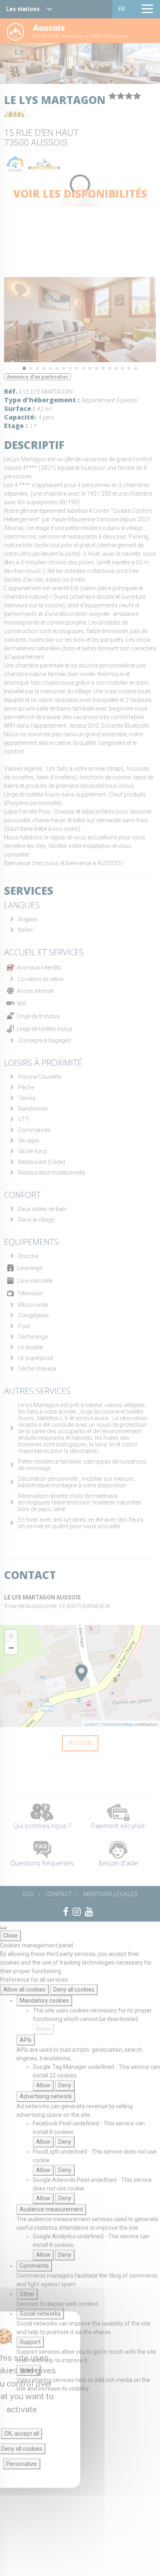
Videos (29, 2370)
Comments (34, 2266)
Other (27, 2294)
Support (30, 2342)
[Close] (3, 1928)
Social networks (40, 2314)
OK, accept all (22, 2434)
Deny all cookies (74, 1990)
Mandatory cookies (44, 2001)
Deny (65, 2085)
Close (10, 1935)
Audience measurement (51, 2209)
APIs (26, 2040)
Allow (43, 2029)
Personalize (22, 2464)
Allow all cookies (24, 1990)
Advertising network (46, 2096)
